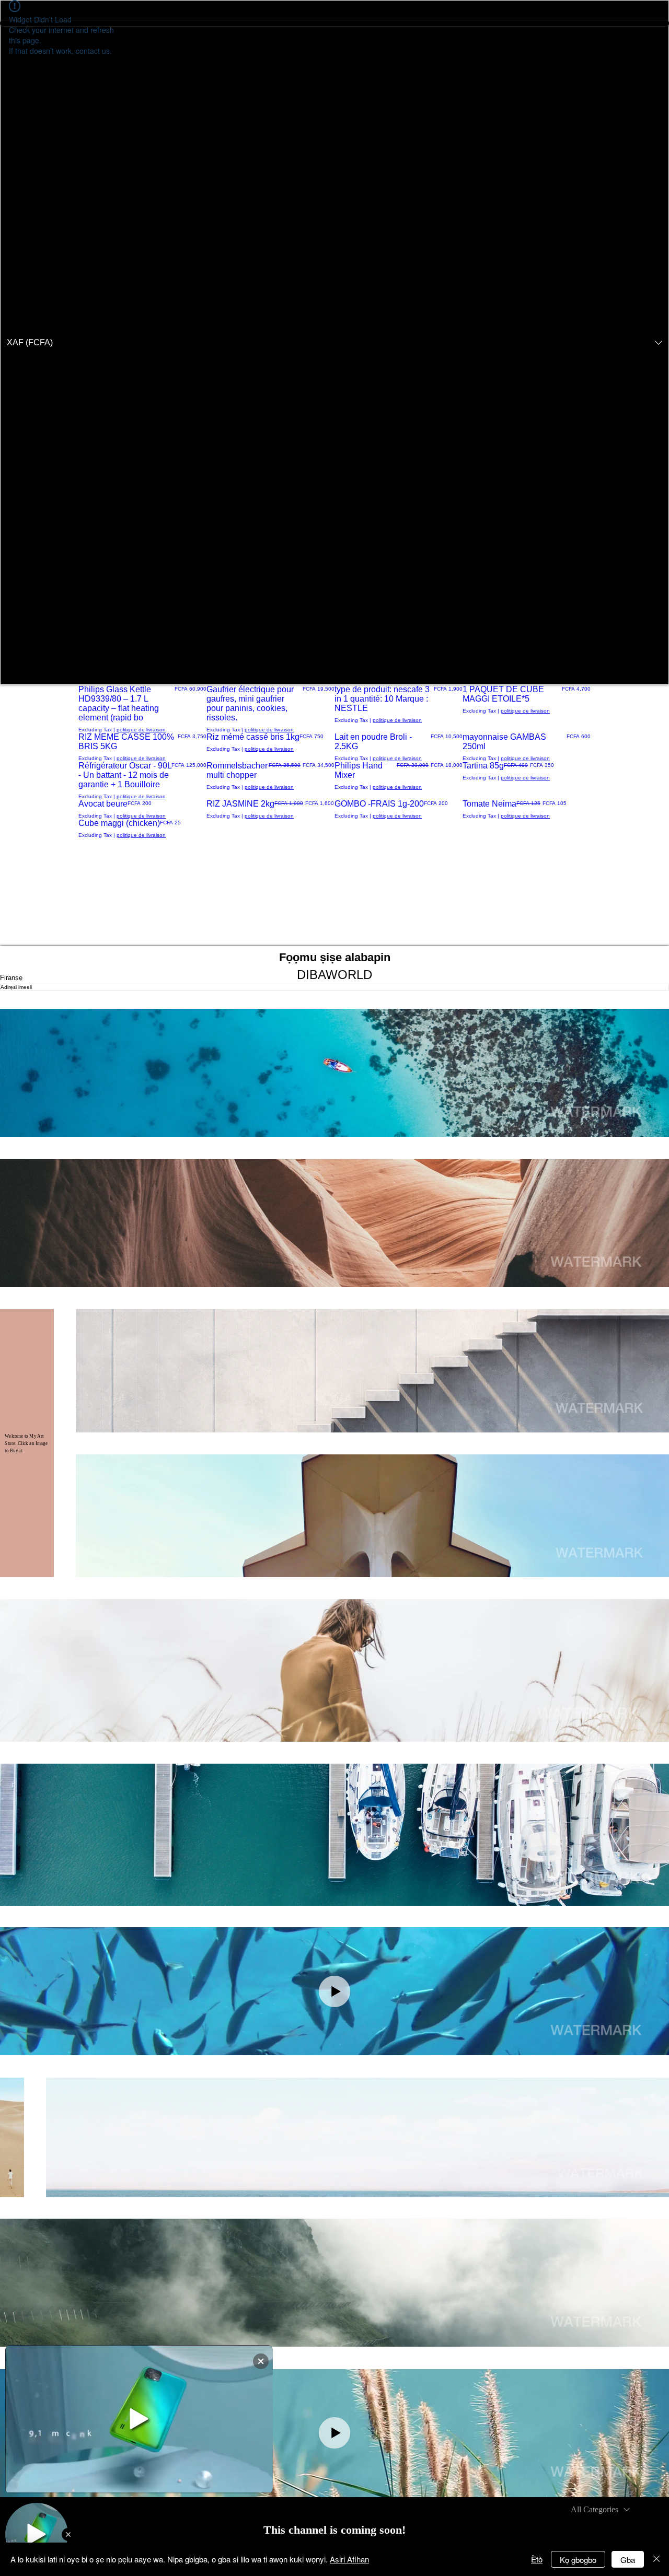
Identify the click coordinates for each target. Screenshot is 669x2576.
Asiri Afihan (349, 2559)
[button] (334, 342)
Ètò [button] (537, 2559)
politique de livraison (141, 730)
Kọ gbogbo (578, 2560)
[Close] (656, 2559)
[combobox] (600, 2510)
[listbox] (334, 342)
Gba (628, 2560)
